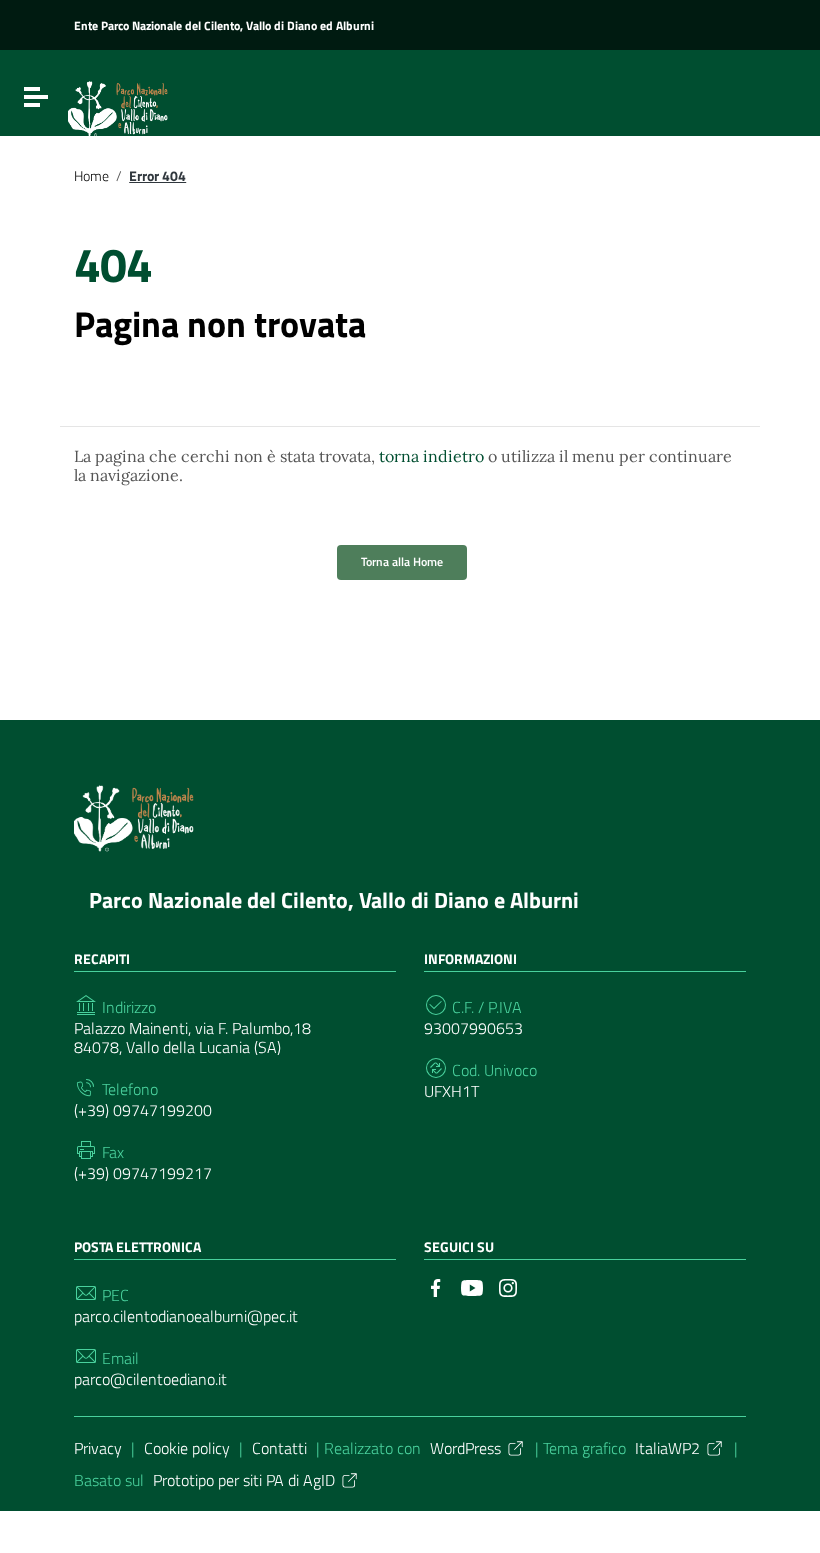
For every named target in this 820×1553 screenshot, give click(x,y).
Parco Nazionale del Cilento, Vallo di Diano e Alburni (334, 900)
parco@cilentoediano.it (150, 1379)
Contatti (279, 1448)
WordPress (465, 1448)
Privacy (98, 1448)
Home (91, 176)
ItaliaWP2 (667, 1448)
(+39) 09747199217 (143, 1173)
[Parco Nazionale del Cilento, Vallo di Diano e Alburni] (163, 101)
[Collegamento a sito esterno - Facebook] (436, 1286)
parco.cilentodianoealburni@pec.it (186, 1316)
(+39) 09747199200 (143, 1110)
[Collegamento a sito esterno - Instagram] (508, 1286)
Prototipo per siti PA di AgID (244, 1480)
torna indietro (431, 456)
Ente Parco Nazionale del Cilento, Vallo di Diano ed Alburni (224, 25)
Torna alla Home (402, 561)
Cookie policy (187, 1448)
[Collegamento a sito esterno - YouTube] (472, 1286)
